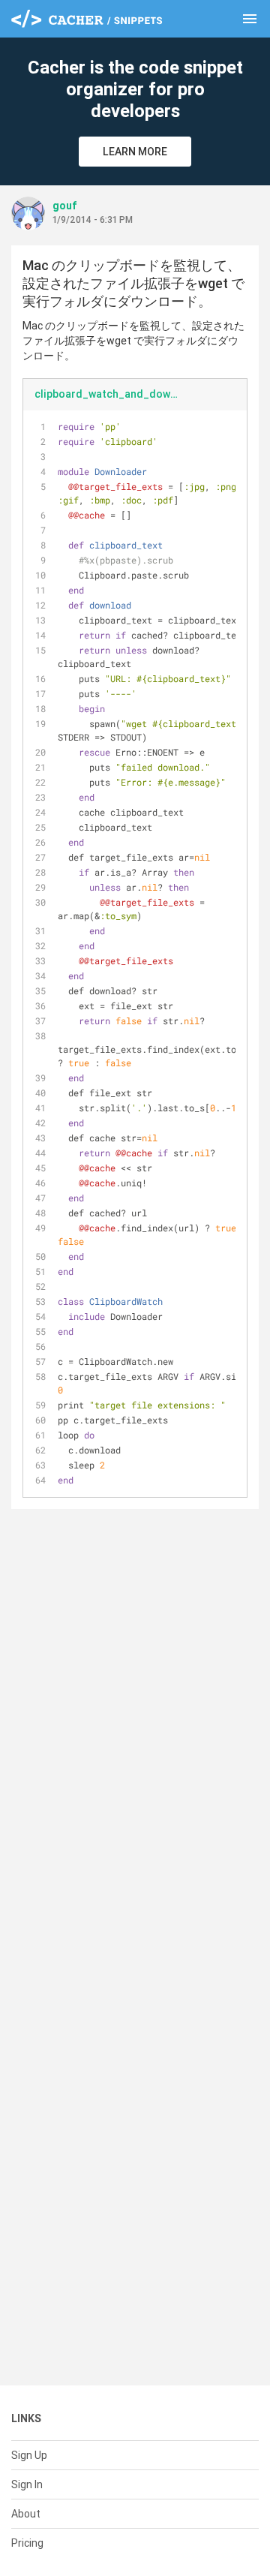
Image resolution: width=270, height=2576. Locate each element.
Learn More (135, 152)
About (26, 2514)
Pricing (27, 2543)
